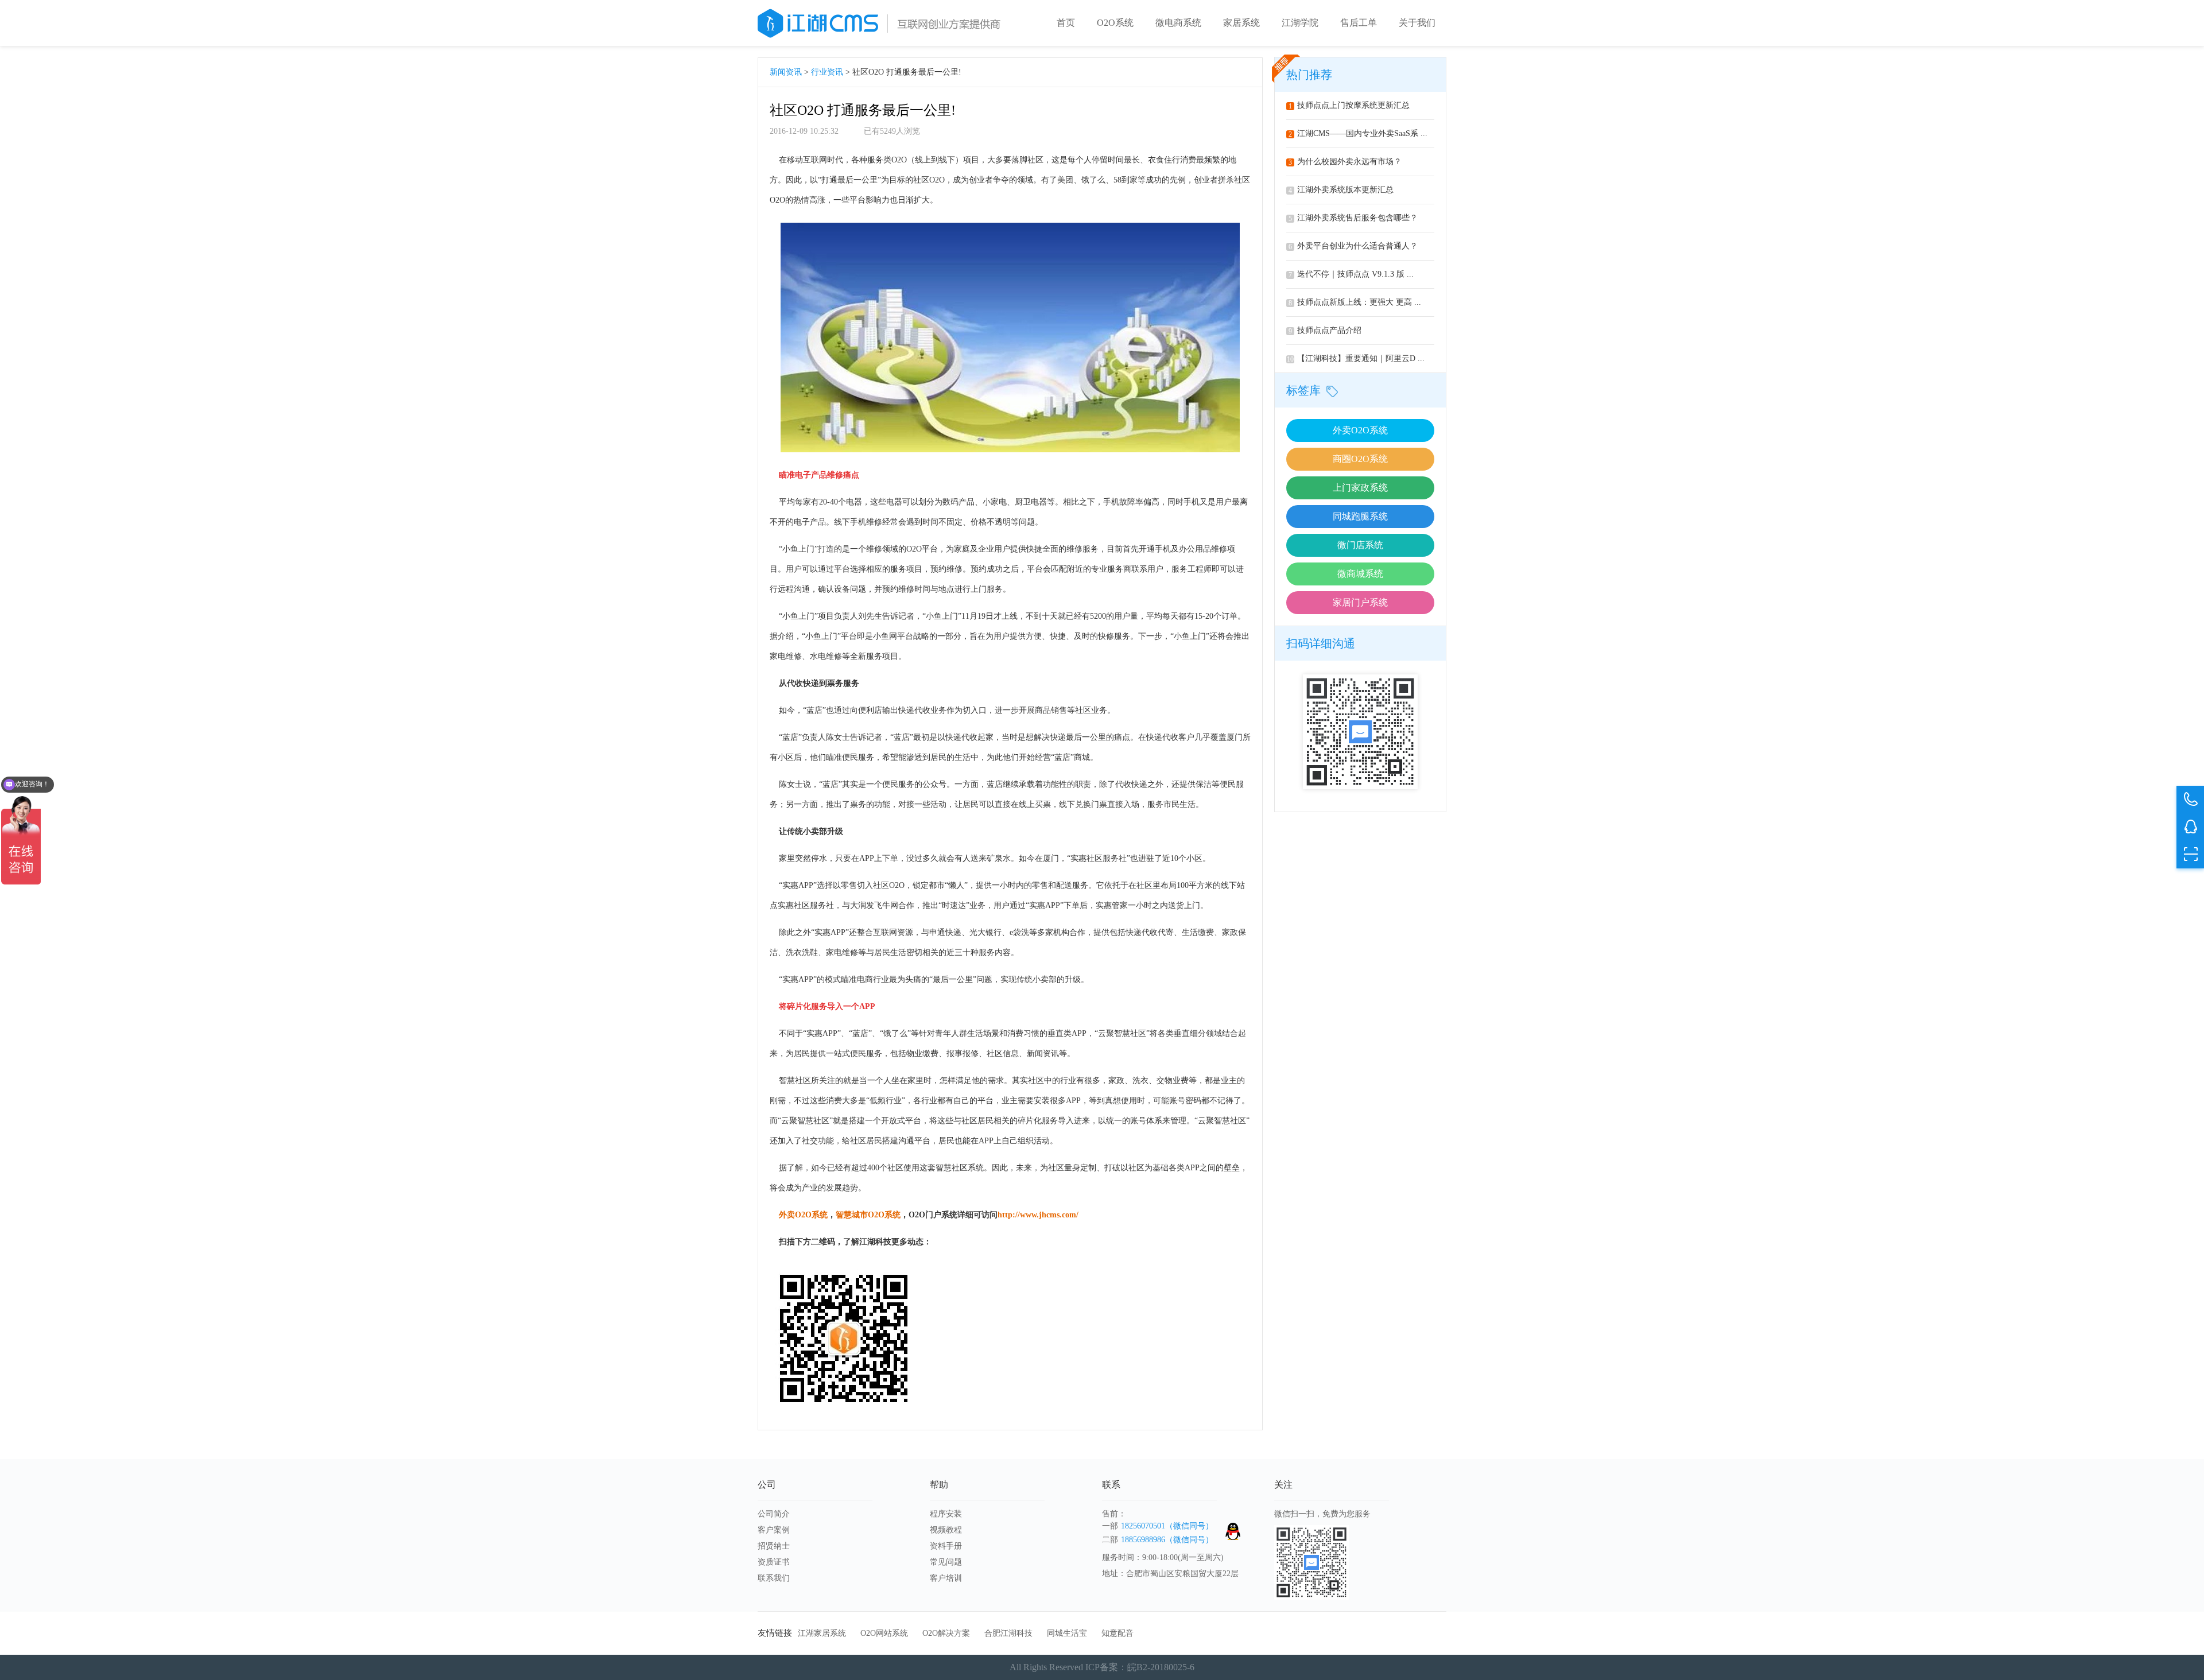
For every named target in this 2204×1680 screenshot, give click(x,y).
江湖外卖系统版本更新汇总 (1341, 190)
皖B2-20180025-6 (1161, 1667)
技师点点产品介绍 (1325, 330)
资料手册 (946, 1546)
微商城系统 (1360, 574)
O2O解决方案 (946, 1633)
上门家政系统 (1360, 488)
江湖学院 (1300, 23)
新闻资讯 (786, 72)
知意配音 (1117, 1633)
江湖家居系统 (822, 1633)
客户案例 (774, 1530)
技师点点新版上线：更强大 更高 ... (1355, 302)
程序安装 (946, 1514)
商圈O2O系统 (1360, 459)
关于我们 (1417, 23)
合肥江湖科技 (1008, 1633)
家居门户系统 (1360, 602)
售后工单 (1359, 23)
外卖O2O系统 (1360, 430)
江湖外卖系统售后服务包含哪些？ (1353, 218)
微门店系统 (1360, 545)
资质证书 (774, 1562)
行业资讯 (827, 72)
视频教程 (946, 1530)
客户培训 (946, 1578)
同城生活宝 (1067, 1633)
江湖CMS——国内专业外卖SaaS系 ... (1358, 133)
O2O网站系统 (884, 1633)
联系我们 (774, 1578)
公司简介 (774, 1514)
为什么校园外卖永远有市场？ (1345, 162)
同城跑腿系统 (1360, 516)
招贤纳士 (774, 1546)
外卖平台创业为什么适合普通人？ (1353, 246)
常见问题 (946, 1562)
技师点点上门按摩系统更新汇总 (1349, 105)
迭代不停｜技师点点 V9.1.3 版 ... (1351, 274)
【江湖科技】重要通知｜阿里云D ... (1356, 358)
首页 (1066, 23)
